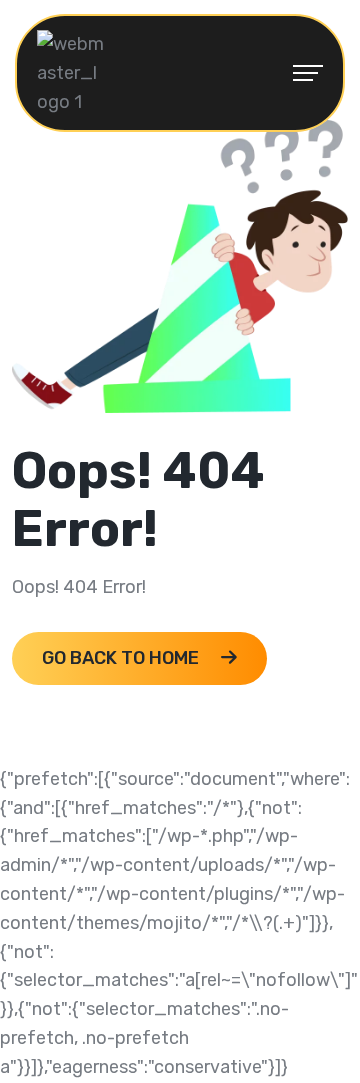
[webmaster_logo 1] (72, 72)
